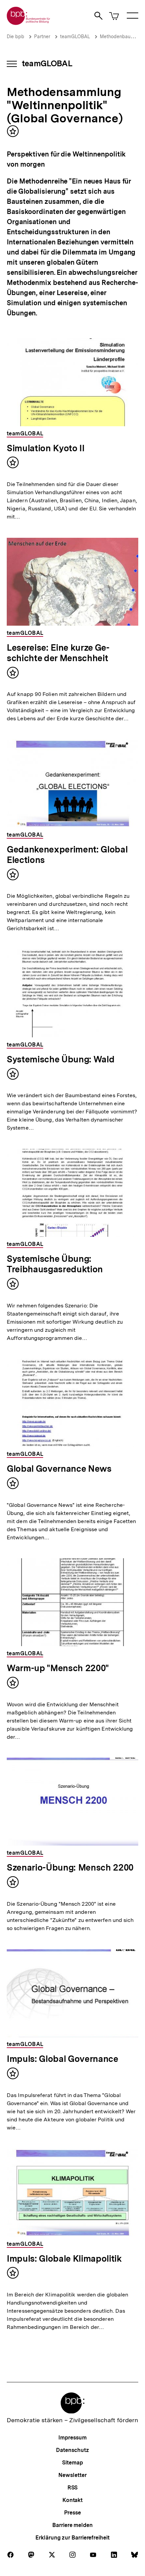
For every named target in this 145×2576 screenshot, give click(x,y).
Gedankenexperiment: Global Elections (67, 854)
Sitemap (72, 2463)
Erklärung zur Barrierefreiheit (72, 2538)
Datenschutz (72, 2450)
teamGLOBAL (75, 37)
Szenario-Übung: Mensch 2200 (70, 1867)
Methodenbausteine (122, 37)
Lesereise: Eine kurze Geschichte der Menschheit (58, 653)
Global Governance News (59, 1468)
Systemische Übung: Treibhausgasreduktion (55, 1264)
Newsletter (72, 2475)
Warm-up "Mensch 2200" (58, 1668)
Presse (72, 2513)
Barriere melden (72, 2525)
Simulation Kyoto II (46, 448)
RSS (73, 2488)
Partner (42, 37)
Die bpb (16, 37)
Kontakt (72, 2500)
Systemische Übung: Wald (61, 1059)
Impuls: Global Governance (63, 2059)
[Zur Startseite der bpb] (29, 23)
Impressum (72, 2438)
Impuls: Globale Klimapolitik (64, 2258)
